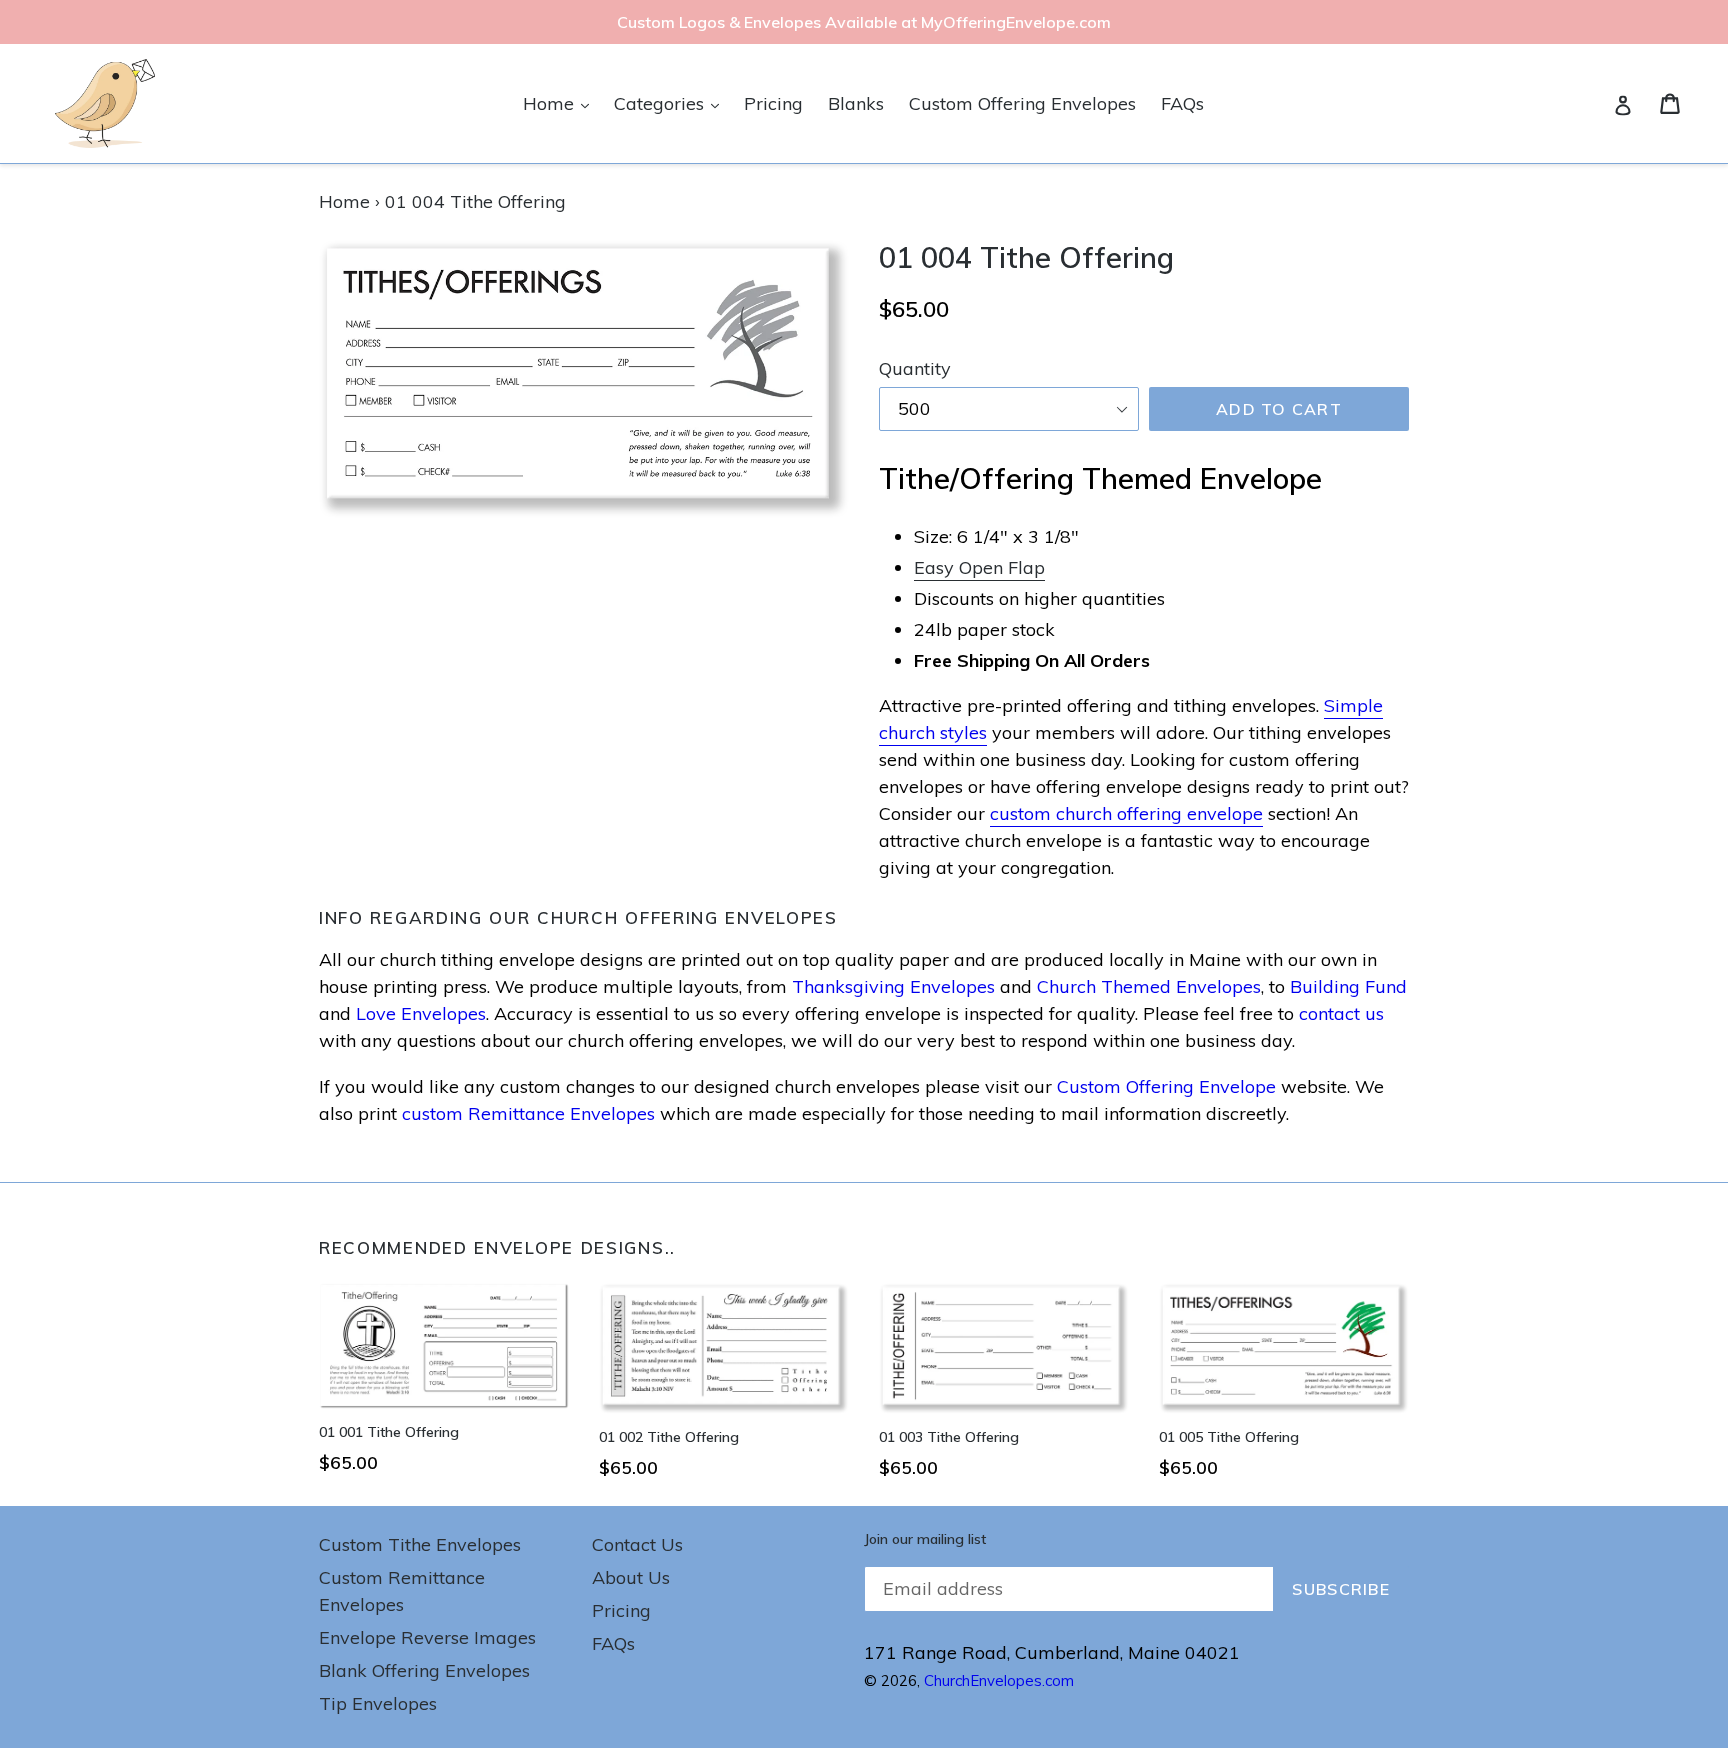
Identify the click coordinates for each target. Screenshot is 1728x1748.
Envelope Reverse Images (427, 1637)
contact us (1341, 1013)
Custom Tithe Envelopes (420, 1544)
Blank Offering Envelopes (424, 1670)
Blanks (856, 103)
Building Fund (1348, 986)
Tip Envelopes (378, 1703)
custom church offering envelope (1126, 813)
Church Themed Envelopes (1149, 986)
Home (561, 103)
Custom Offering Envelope (1166, 1086)
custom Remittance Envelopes (528, 1113)
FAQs (1182, 103)
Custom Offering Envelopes (1022, 103)
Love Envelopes (421, 1013)
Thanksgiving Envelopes (893, 986)
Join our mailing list (925, 1539)
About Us (631, 1577)
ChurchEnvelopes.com (999, 1680)
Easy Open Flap (979, 567)
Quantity (915, 368)
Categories (671, 103)
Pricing (773, 103)
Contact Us (637, 1544)
